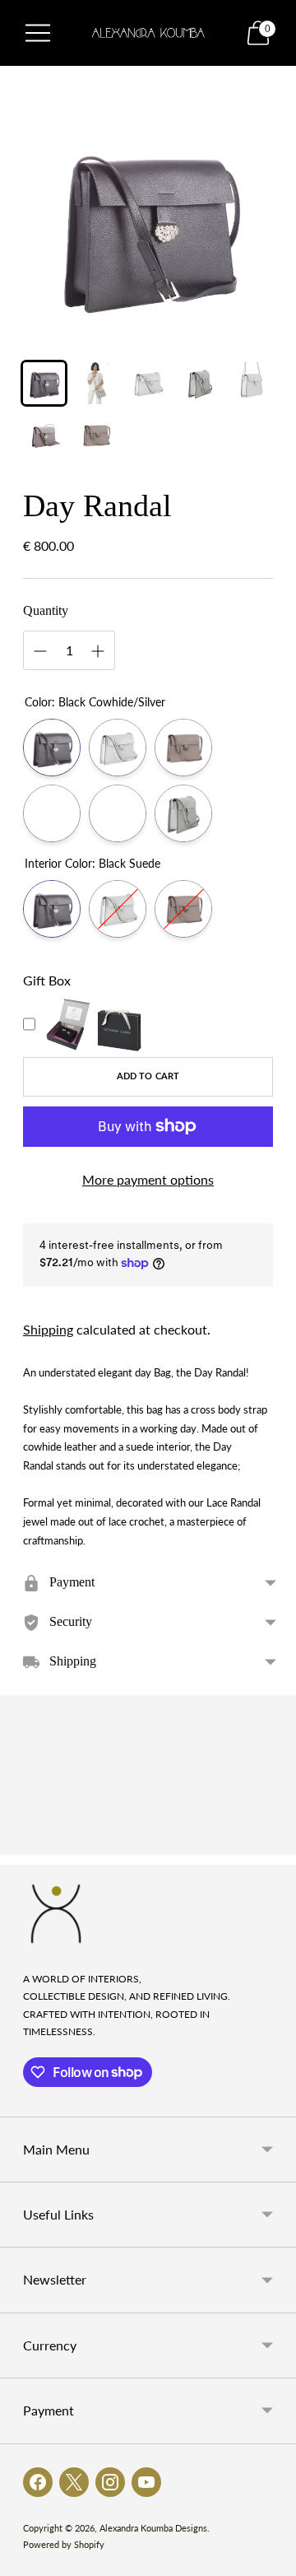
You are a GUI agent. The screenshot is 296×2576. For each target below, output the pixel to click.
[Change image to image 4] (200, 383)
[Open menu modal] (38, 33)
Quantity (46, 610)
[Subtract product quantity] (40, 651)
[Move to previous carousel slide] (23, 1842)
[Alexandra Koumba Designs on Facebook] (38, 2482)
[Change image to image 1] (44, 383)
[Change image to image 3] (148, 383)
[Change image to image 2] (96, 383)
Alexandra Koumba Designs (153, 2528)
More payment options (148, 1179)
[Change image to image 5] (252, 383)
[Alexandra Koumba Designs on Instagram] (110, 2482)
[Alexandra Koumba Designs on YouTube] (146, 2482)
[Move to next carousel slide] (273, 1842)
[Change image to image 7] (96, 435)
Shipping (48, 1329)
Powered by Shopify (64, 2544)
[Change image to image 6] (44, 435)
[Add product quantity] (98, 651)
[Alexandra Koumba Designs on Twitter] (74, 2482)
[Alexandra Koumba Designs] (148, 33)
